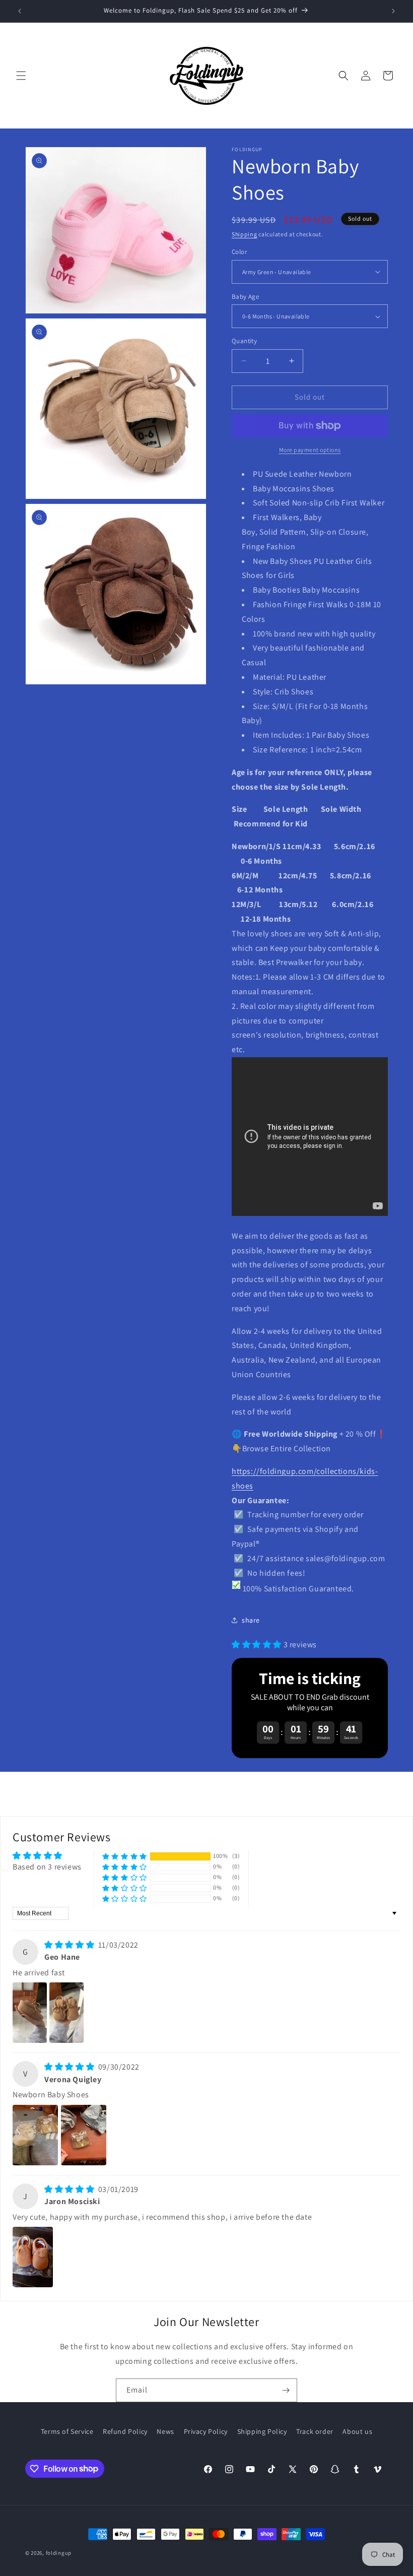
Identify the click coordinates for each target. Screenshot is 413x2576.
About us (357, 2431)
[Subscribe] (286, 2390)
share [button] (251, 1620)
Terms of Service (67, 2431)
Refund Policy (125, 2431)
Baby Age (245, 297)
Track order (315, 2431)
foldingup (59, 2553)
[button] (21, 76)
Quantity (244, 341)
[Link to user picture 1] (30, 2013)
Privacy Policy (206, 2431)
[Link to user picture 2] (66, 2013)
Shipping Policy (262, 2431)
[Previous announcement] (20, 11)
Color (239, 252)
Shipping (245, 234)
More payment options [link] (310, 450)
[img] (70, 1945)
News (165, 2431)
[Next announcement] (393, 11)
